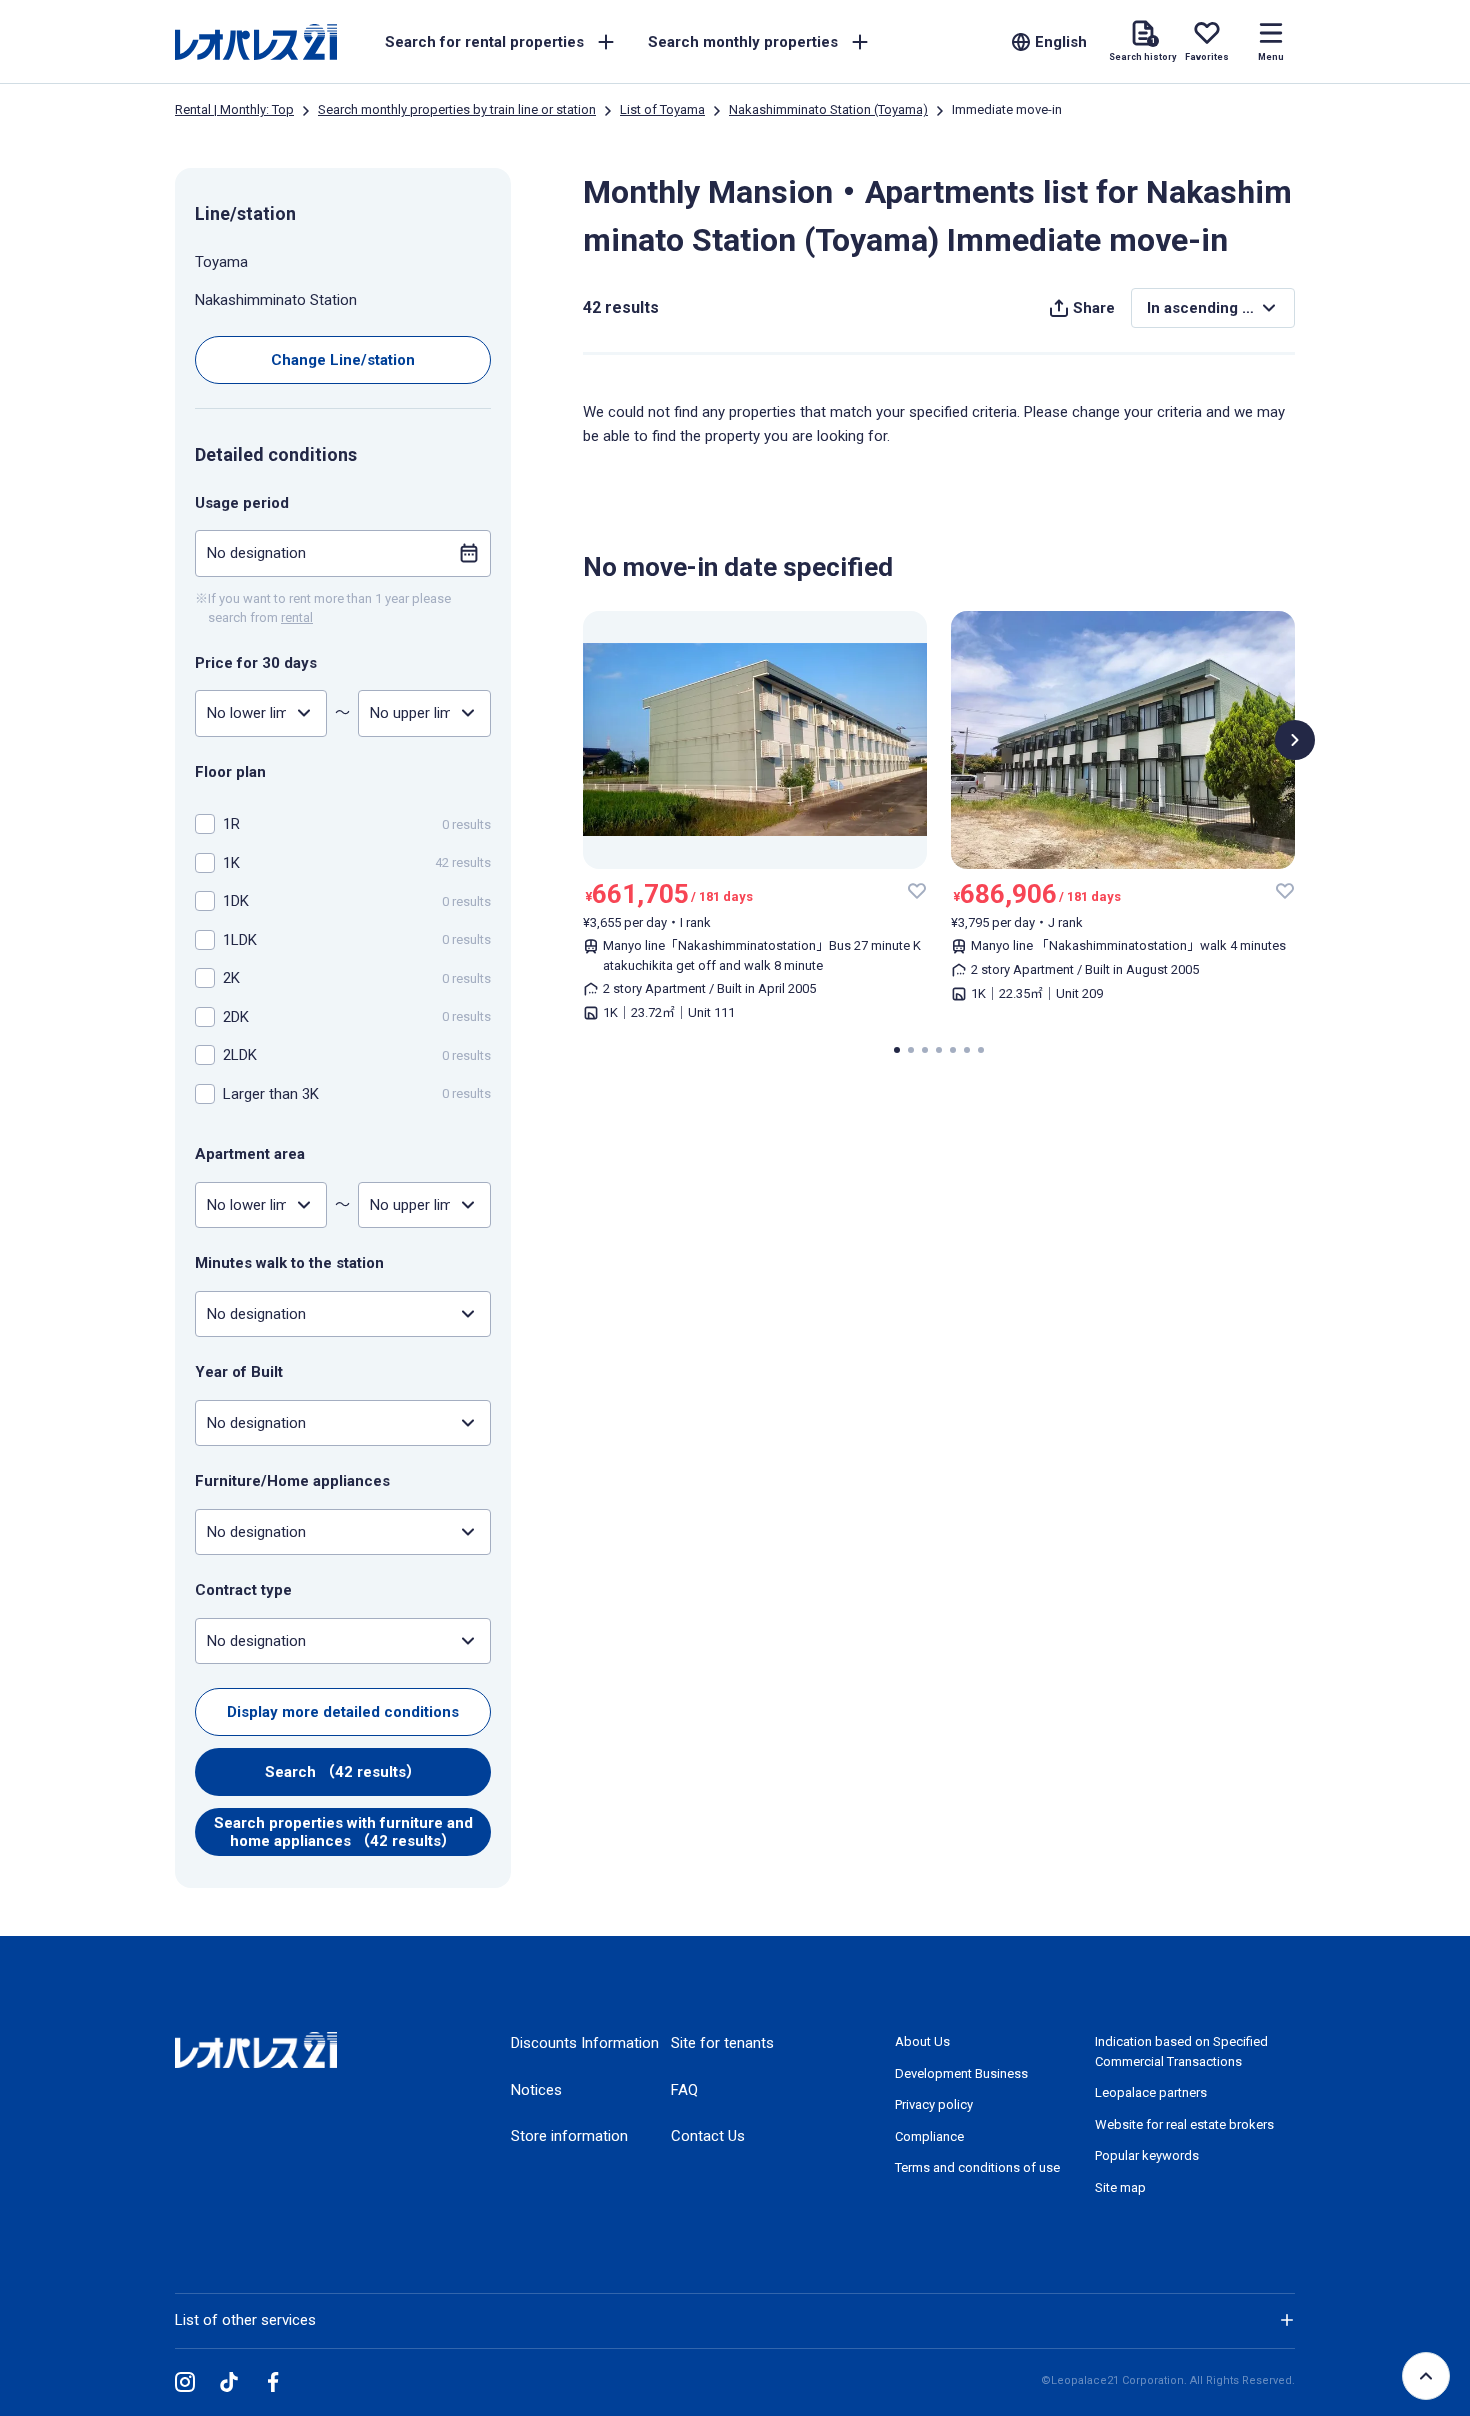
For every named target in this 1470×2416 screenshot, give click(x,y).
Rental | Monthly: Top (234, 109)
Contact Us (708, 2136)
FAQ (684, 2090)
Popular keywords (1147, 2155)
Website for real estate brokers (1184, 2124)
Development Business (961, 2073)
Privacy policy (934, 2104)
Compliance (929, 2136)
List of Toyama (662, 109)
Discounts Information (585, 2043)
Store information (569, 2136)
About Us (922, 2041)
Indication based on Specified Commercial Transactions (1181, 2051)
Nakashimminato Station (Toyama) (828, 109)
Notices (536, 2090)
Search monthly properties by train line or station (457, 109)
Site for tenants (722, 2043)
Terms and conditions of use (977, 2167)
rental (297, 617)
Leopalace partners (1151, 2092)
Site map (1120, 2187)
